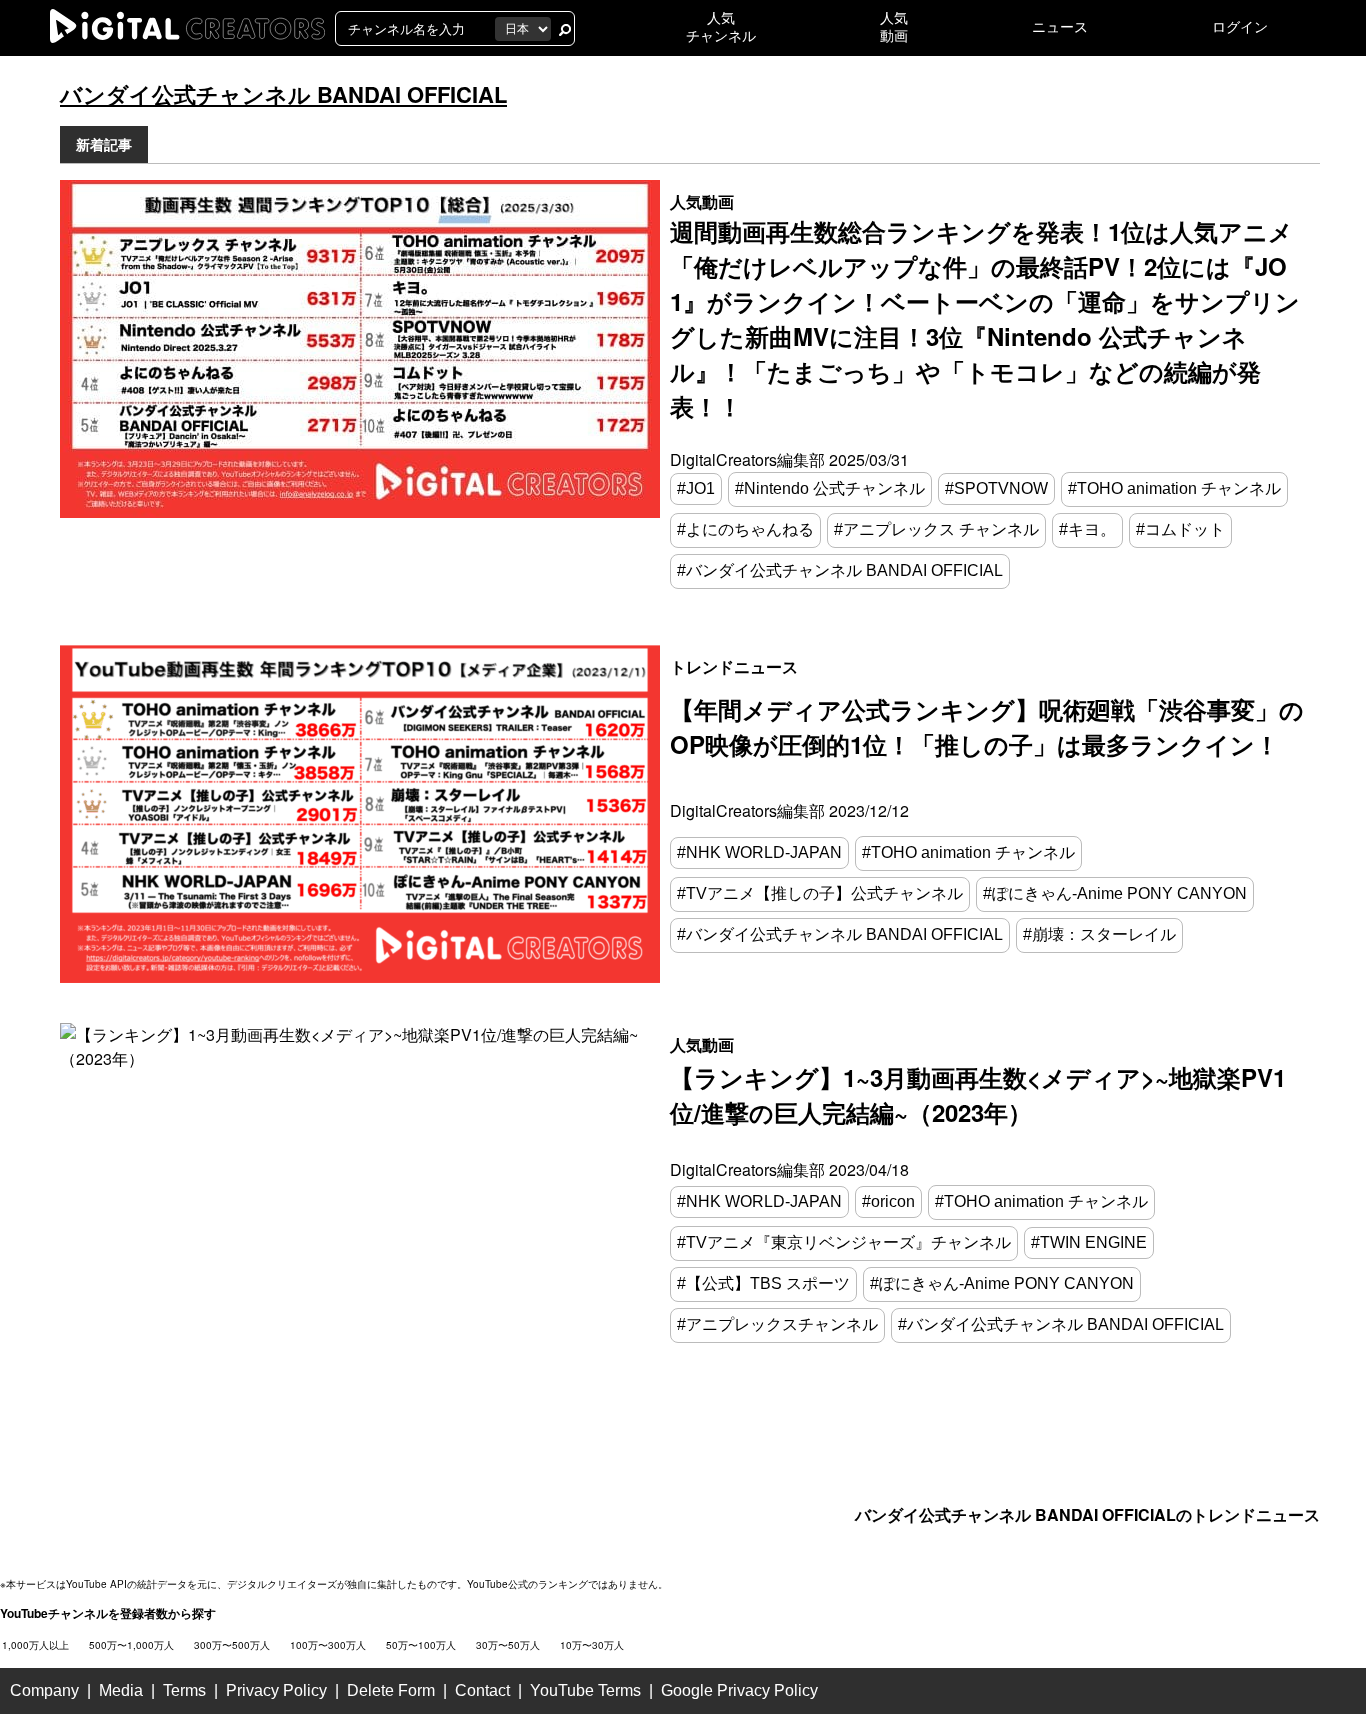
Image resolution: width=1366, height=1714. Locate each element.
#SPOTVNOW (996, 488)
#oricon (888, 1201)
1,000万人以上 (35, 1645)
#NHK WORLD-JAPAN (759, 852)
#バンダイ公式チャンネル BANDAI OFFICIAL (840, 570)
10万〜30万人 (592, 1645)
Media (121, 1690)
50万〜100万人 (421, 1645)
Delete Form (391, 1690)
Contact (482, 1690)
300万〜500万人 (232, 1645)
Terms (184, 1690)
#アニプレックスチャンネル (777, 1324)
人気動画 (702, 201)
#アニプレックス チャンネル (936, 529)
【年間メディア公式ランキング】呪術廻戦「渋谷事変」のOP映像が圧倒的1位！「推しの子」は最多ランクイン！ (987, 726)
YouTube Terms (585, 1690)
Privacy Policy (276, 1690)
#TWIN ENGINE (1089, 1242)
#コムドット (1180, 529)
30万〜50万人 (508, 1645)
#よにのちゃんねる (745, 529)
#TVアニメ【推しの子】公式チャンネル (820, 893)
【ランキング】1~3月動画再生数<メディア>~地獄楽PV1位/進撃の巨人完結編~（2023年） (978, 1094)
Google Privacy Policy (739, 1690)
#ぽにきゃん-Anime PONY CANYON (1115, 893)
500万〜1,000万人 (131, 1645)
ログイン (1240, 27)
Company (44, 1690)
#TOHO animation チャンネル (1174, 488)
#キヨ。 (1087, 529)
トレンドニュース (734, 666)
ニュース (1060, 27)
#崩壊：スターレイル (1099, 934)
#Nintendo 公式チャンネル (830, 488)
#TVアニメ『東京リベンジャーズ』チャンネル (844, 1242)
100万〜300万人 (328, 1645)
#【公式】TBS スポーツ (763, 1283)
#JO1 (696, 488)
